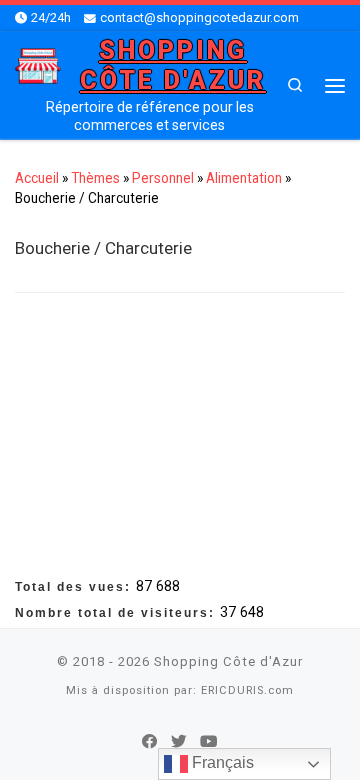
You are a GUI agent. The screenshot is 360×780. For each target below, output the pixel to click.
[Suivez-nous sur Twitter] (179, 742)
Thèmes (95, 178)
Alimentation (244, 178)
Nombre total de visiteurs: (117, 613)
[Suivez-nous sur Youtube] (209, 742)
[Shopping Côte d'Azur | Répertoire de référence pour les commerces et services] (38, 64)
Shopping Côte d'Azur (228, 661)
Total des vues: (75, 587)
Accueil (37, 178)
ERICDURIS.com (247, 690)
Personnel (163, 178)
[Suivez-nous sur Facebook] (150, 742)
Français (221, 762)
